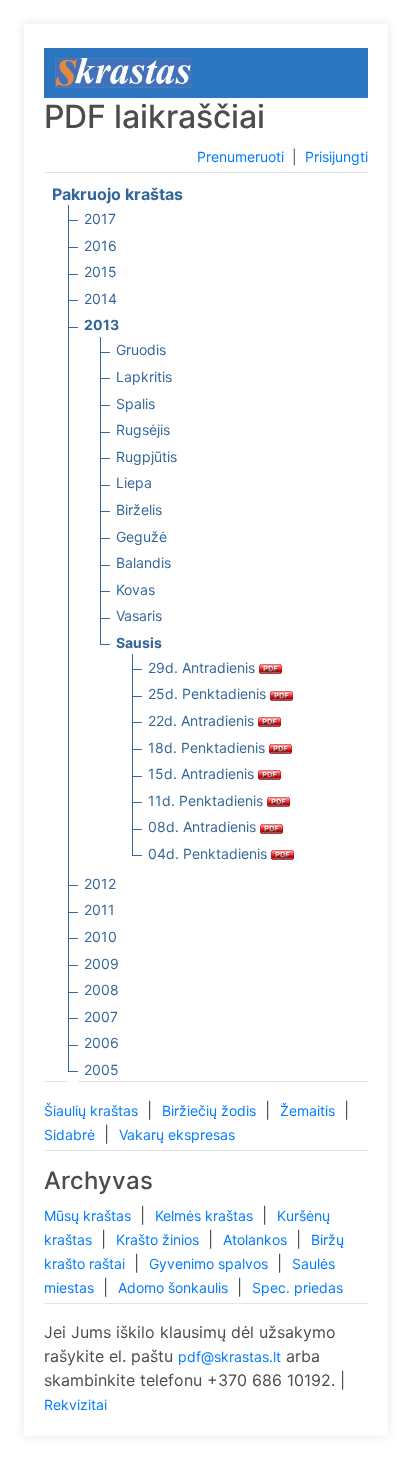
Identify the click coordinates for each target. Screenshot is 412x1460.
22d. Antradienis (203, 720)
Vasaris (139, 615)
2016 (100, 245)
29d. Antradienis (203, 667)
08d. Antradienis (204, 826)
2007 (101, 1016)
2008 (101, 989)
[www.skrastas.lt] (123, 71)
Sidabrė (71, 1134)
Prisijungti (336, 156)
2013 (101, 324)
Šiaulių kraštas (93, 1110)
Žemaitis (309, 1110)
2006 (101, 1042)
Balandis (143, 562)
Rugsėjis (143, 429)
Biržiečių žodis (211, 1110)
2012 (100, 883)
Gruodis (141, 349)
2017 (100, 218)
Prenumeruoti (240, 156)
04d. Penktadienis (209, 853)
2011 (99, 909)
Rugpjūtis (146, 456)
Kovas (135, 589)
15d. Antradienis (203, 773)
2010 (100, 936)
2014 (100, 298)
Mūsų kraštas (89, 1215)
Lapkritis (144, 376)
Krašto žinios (159, 1239)
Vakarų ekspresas (177, 1134)
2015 (100, 271)
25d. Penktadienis (209, 693)
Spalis (135, 403)
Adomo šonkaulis (175, 1287)
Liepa (134, 482)
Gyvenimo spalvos (210, 1263)
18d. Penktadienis (208, 747)
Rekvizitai (75, 1404)
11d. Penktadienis (207, 800)
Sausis (139, 642)
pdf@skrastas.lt (229, 1356)
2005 (101, 1069)
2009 (101, 963)
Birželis (139, 509)
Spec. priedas (297, 1287)
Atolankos (257, 1239)
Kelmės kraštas (206, 1215)
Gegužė (141, 536)
